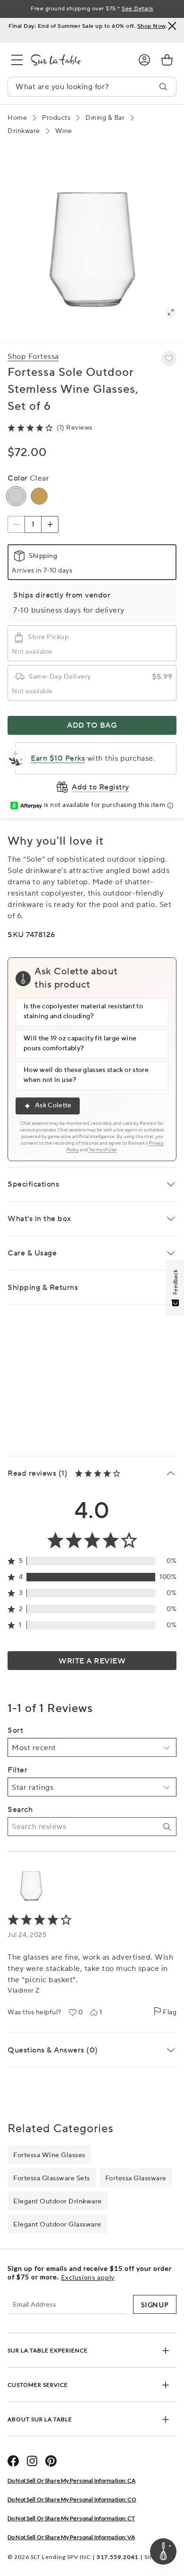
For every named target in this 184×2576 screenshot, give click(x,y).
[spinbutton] (33, 524)
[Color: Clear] (16, 496)
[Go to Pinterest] (51, 2461)
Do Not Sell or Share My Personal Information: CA (71, 2480)
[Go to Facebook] (13, 2461)
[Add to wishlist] (169, 358)
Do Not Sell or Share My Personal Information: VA (71, 2537)
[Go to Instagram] (32, 2461)
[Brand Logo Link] (77, 60)
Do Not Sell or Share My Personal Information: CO (72, 2499)
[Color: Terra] (39, 496)
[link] (167, 60)
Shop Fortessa (33, 357)
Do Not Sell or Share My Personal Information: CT (71, 2518)
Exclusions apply (88, 2277)
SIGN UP (155, 2305)
